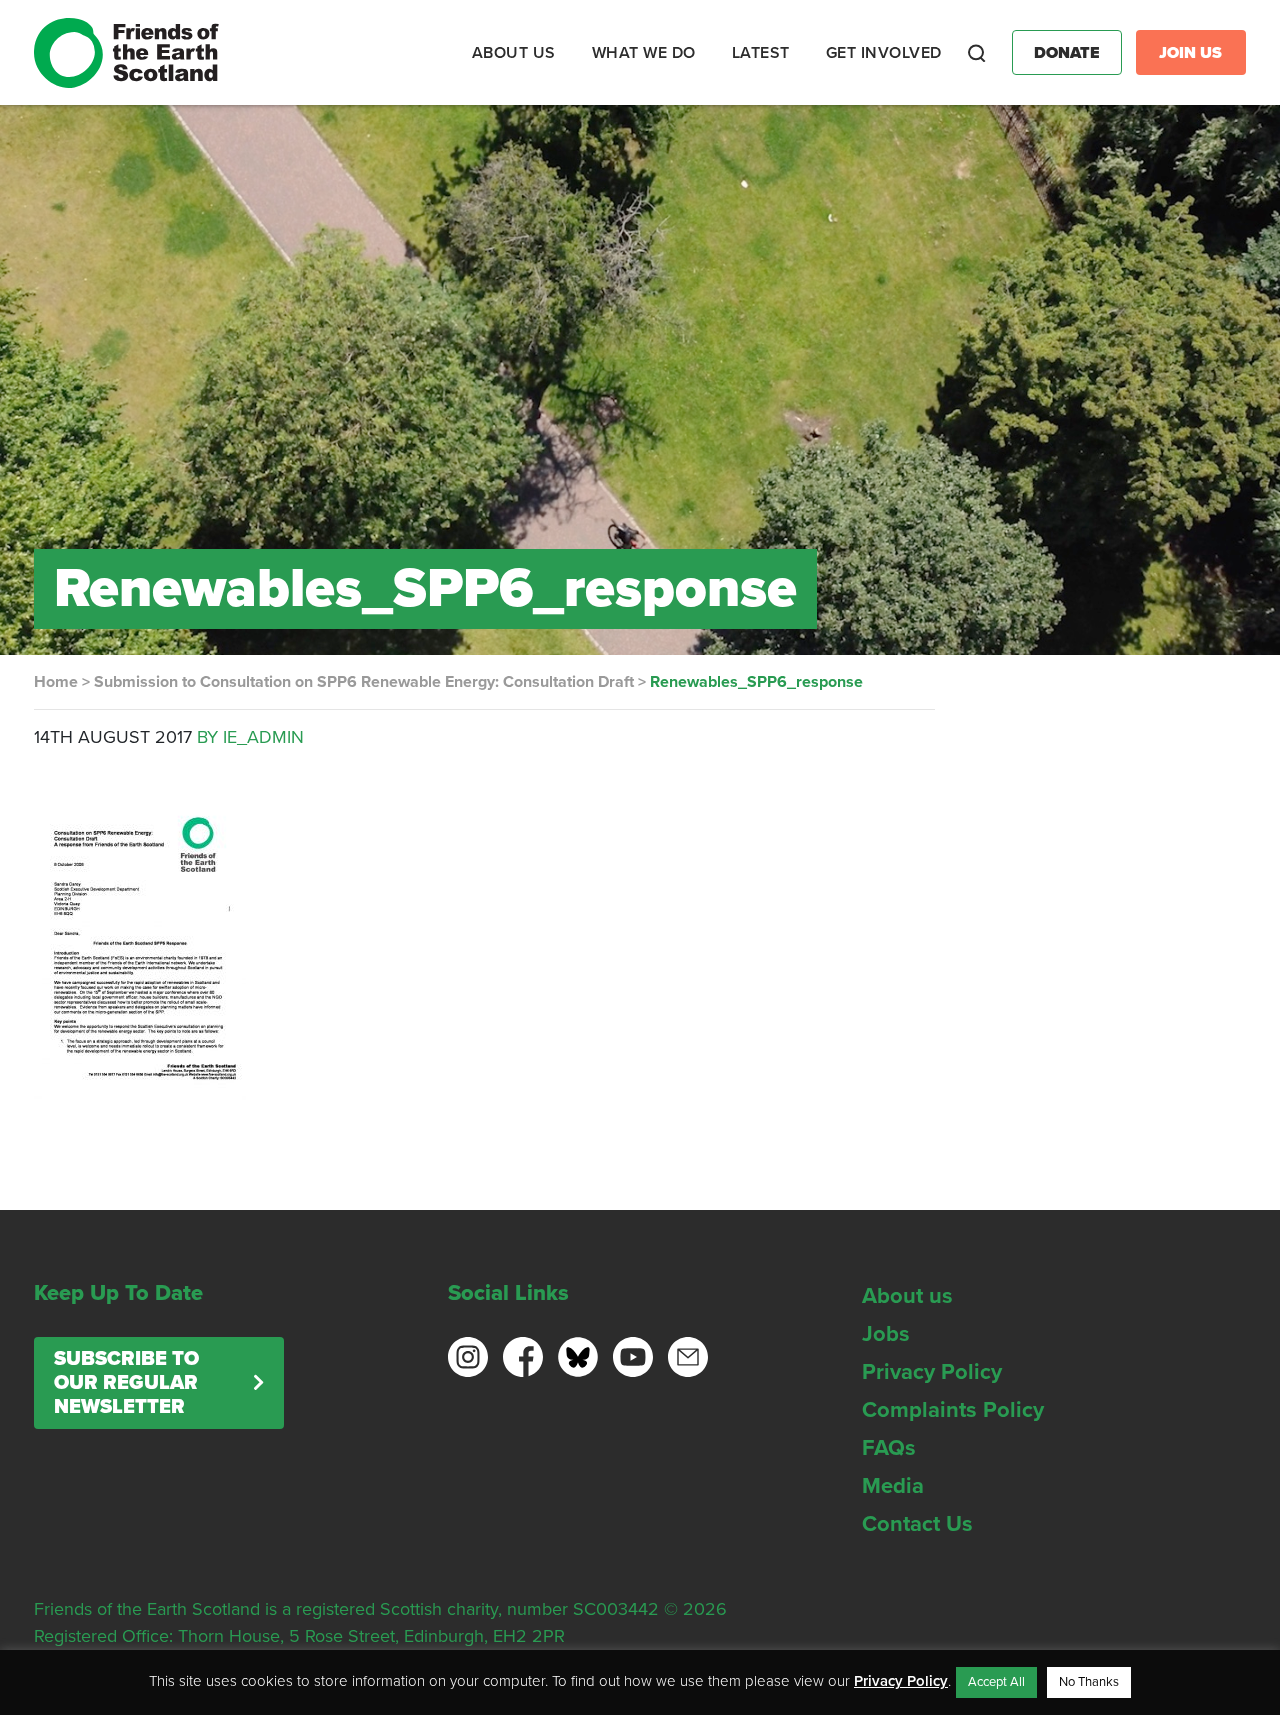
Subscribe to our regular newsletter (126, 1383)
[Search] (977, 53)
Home (56, 682)
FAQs (889, 1448)
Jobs (886, 1334)
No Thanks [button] (1089, 1682)
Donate (1067, 53)
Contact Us (917, 1524)
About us (907, 1296)
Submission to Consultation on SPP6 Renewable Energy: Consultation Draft (364, 682)
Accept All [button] (996, 1682)
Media (893, 1486)
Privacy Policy (932, 1372)
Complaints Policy (953, 1410)
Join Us (1190, 53)
